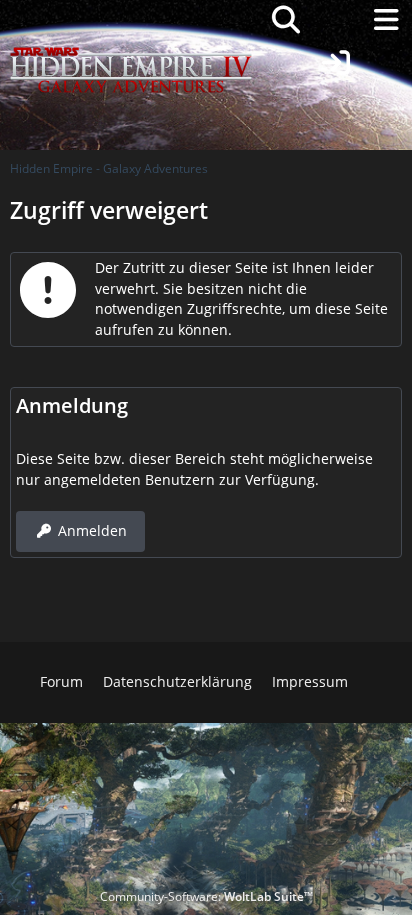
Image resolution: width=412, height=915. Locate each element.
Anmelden (92, 530)
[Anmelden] (336, 63)
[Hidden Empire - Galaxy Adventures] (131, 20)
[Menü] (386, 20)
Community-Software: (206, 896)
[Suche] (286, 20)
